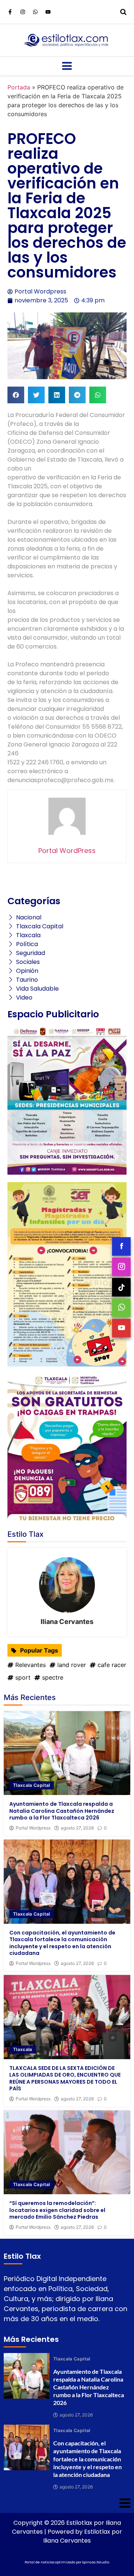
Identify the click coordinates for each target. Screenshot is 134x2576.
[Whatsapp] (35, 12)
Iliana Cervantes (67, 1622)
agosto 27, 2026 (77, 1828)
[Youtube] (48, 12)
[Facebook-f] (10, 12)
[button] (16, 395)
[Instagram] (23, 12)
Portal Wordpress (33, 1828)
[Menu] (67, 66)
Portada (19, 87)
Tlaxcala (23, 2049)
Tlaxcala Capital (32, 1785)
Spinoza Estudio (96, 2562)
